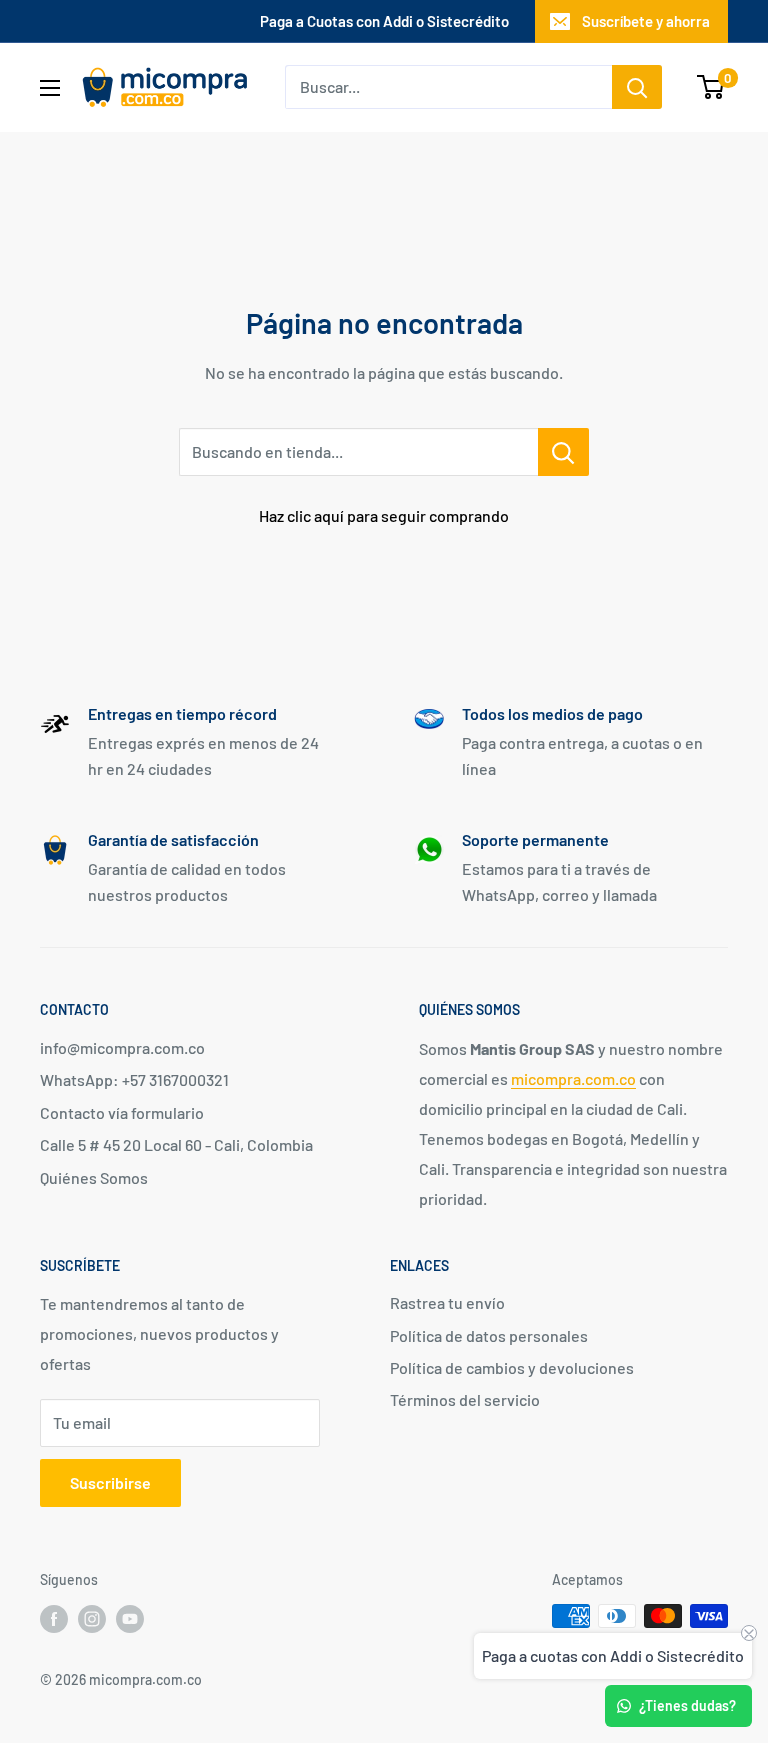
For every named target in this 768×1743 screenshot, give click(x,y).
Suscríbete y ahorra (646, 21)
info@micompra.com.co (122, 1047)
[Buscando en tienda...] (563, 452)
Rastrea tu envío (447, 1302)
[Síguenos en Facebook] (54, 1618)
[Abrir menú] (50, 88)
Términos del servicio (465, 1399)
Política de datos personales (489, 1335)
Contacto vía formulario (122, 1112)
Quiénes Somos (94, 1177)
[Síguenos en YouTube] (130, 1618)
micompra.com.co (573, 1078)
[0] (711, 87)
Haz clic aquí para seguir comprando (384, 515)
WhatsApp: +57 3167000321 (134, 1079)
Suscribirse (110, 1482)
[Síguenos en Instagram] (92, 1618)
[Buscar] (637, 87)
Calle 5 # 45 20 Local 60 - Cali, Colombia (176, 1144)
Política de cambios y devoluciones (512, 1367)
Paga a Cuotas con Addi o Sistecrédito (384, 21)
